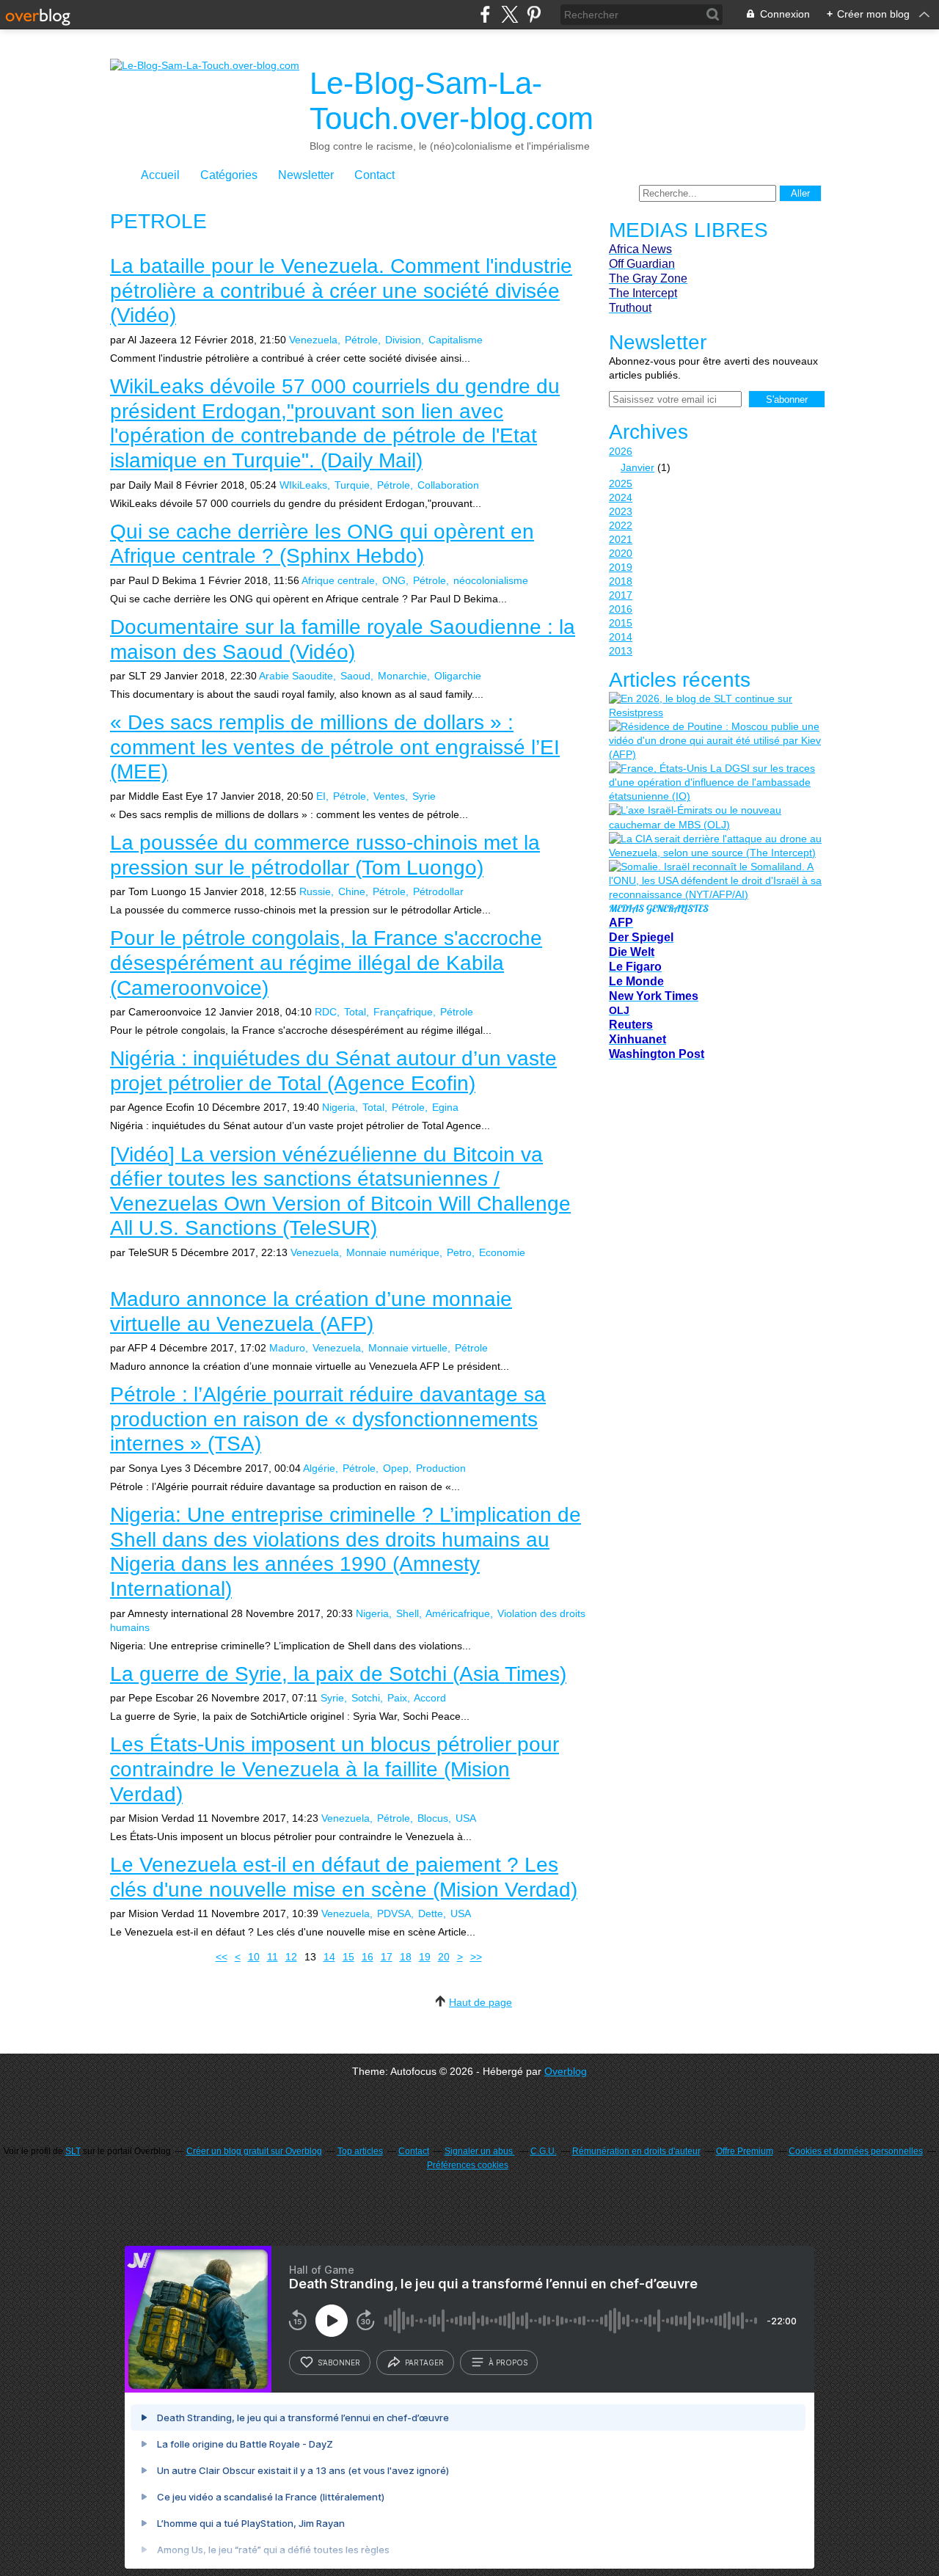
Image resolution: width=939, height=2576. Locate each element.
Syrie (424, 796)
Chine (352, 891)
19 (425, 1957)
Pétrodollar (438, 891)
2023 (621, 511)
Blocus (433, 1818)
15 (348, 1957)
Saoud (355, 676)
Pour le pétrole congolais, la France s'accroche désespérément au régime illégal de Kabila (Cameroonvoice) (326, 963)
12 (291, 1957)
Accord (430, 1698)
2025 (621, 484)
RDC (326, 1012)
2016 (621, 609)
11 (273, 1957)
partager (424, 2362)
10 (254, 1957)
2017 (621, 595)
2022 (621, 525)
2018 (621, 581)
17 (387, 1957)
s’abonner (339, 2362)
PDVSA (394, 1913)
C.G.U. (544, 2151)
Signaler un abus (480, 2151)
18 (406, 1957)
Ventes (389, 796)
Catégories (229, 175)
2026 (621, 451)
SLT (73, 2151)
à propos (508, 2362)
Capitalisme (456, 340)
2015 (621, 623)
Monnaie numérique (393, 1252)
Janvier (637, 467)
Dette (431, 1913)
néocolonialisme (491, 580)
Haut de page (481, 2002)
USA (466, 1818)
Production (441, 1468)
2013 (621, 651)
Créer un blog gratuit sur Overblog (254, 2151)
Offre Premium (745, 2151)
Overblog (566, 2071)
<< (222, 1957)
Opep (396, 1468)
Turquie (352, 485)
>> (476, 1957)
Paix (397, 1698)
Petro (459, 1252)
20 (444, 1957)
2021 (621, 539)
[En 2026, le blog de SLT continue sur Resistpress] (715, 706)
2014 (621, 637)
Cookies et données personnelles (856, 2151)
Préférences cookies (468, 2165)
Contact (374, 175)
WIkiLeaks (303, 485)
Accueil (160, 175)
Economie (502, 1252)
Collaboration (448, 485)
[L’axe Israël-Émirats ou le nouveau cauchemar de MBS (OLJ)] (715, 817)
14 (329, 1957)
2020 (621, 553)
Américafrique (458, 1613)
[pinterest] (534, 14)
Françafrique (403, 1012)
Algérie (319, 1468)
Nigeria (339, 1107)
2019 (621, 567)
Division (403, 340)
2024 (621, 497)
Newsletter (306, 175)
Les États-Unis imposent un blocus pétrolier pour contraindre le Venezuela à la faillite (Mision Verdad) (335, 1769)
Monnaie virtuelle (408, 1348)
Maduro (287, 1348)
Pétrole (361, 340)
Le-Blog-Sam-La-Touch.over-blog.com (452, 101)
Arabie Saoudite (296, 676)
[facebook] (485, 14)
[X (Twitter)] (509, 14)
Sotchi (366, 1698)
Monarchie (402, 676)
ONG (394, 580)
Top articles (360, 2151)
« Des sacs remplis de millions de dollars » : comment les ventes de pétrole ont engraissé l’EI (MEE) (335, 747)
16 (368, 1957)
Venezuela (313, 340)
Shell (408, 1613)
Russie (315, 891)
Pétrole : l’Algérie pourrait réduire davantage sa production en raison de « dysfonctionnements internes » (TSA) (328, 1419)
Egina (445, 1107)
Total (355, 1012)
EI (321, 796)
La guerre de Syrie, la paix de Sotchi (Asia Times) (338, 1674)
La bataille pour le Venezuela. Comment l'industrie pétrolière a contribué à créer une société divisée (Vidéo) (341, 291)
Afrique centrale (338, 580)
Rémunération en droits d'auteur (636, 2151)
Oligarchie (458, 676)
